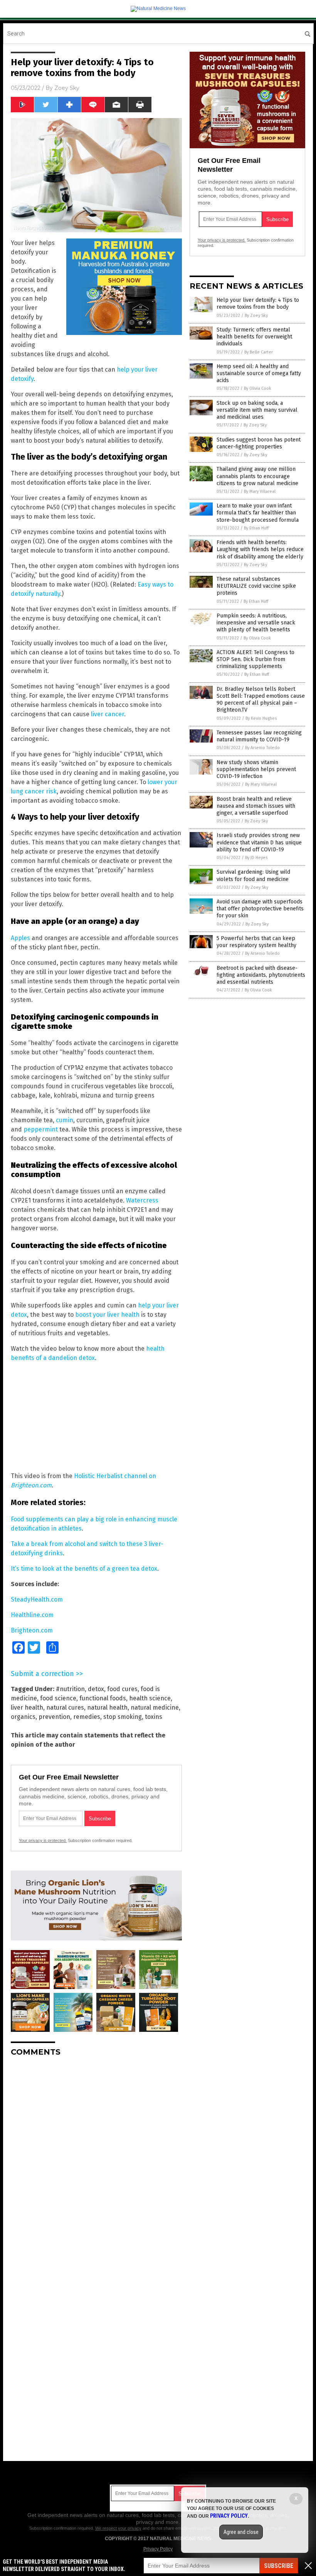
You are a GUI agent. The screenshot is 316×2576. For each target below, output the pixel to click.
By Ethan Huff (256, 528)
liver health (27, 1707)
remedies (87, 1717)
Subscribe (279, 2566)
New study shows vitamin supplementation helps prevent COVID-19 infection (256, 769)
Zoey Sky (67, 88)
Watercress (142, 1200)
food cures (122, 1689)
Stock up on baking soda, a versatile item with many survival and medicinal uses (257, 410)
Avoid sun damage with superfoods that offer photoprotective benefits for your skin (260, 909)
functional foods (103, 1698)
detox (96, 1689)
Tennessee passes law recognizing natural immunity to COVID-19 (259, 736)
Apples (20, 938)
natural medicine (155, 1707)
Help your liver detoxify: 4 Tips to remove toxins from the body (258, 304)
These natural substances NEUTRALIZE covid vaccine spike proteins (256, 586)
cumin (65, 1120)
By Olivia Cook (258, 388)
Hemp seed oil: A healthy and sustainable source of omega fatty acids (259, 373)
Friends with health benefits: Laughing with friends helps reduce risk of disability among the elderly (260, 549)
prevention (54, 1717)
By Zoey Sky (256, 315)
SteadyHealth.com (37, 1599)
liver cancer (108, 714)
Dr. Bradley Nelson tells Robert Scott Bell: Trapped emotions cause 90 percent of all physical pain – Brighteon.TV (261, 700)
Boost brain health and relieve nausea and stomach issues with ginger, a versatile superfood (256, 806)
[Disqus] (96, 2159)
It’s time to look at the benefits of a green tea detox (84, 1569)
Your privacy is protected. (43, 1840)
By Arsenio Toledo (262, 748)
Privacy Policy (158, 2549)
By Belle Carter (259, 352)
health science (150, 1698)
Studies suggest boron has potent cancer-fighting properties (259, 443)
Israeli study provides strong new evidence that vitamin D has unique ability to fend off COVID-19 (259, 842)
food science (58, 1698)
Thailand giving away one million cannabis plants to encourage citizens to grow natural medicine (257, 476)
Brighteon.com (32, 1630)
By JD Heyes (256, 858)
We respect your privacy (118, 2528)
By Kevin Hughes (261, 718)
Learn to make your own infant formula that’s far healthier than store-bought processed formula (258, 513)
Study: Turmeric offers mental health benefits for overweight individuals (254, 337)
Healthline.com (32, 1615)
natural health (107, 1707)
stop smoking (123, 1717)
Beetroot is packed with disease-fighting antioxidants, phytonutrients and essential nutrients (261, 975)
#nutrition (70, 1689)
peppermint (41, 1129)
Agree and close (241, 2532)
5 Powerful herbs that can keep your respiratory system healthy (256, 942)
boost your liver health (107, 1315)
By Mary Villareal (260, 491)
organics (23, 1717)
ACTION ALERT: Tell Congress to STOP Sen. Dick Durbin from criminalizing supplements (255, 659)
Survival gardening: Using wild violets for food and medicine (253, 875)
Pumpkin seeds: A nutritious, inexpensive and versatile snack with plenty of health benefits (256, 623)
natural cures (65, 1707)
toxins (154, 1717)
